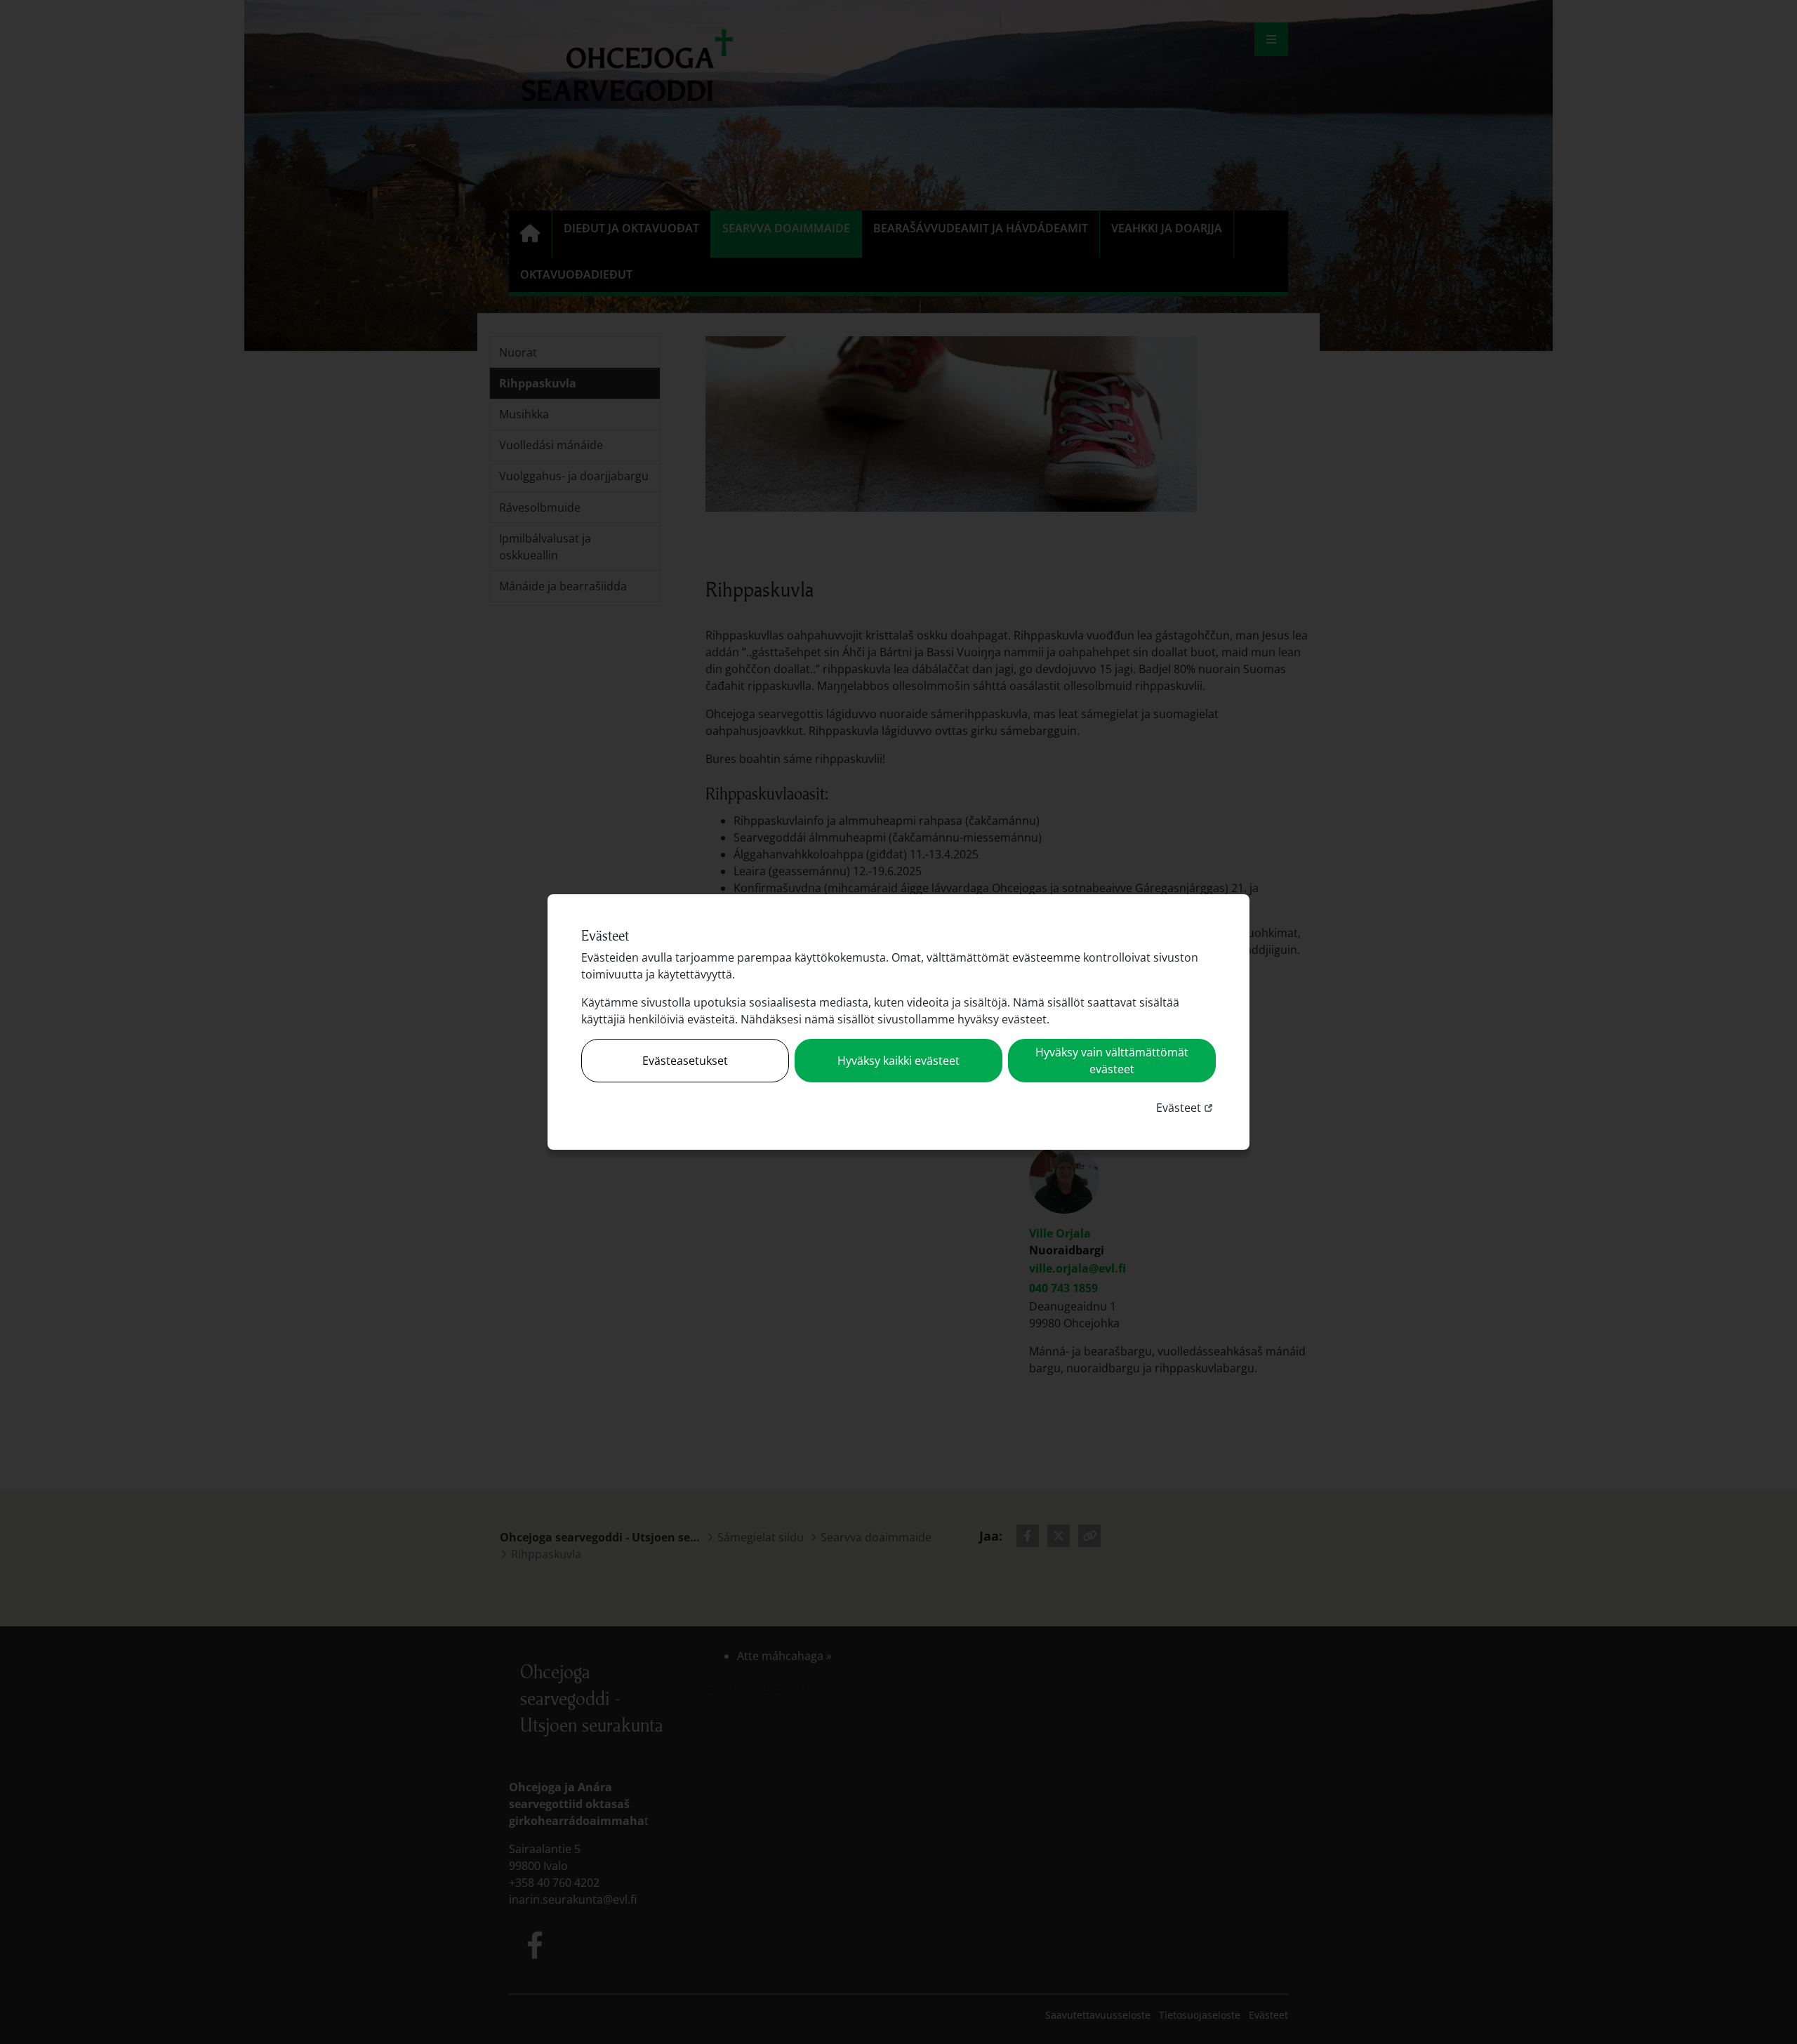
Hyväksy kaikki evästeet (898, 1061)
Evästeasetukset (685, 1061)
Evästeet (1186, 1107)
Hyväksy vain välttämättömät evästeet (1112, 1061)
